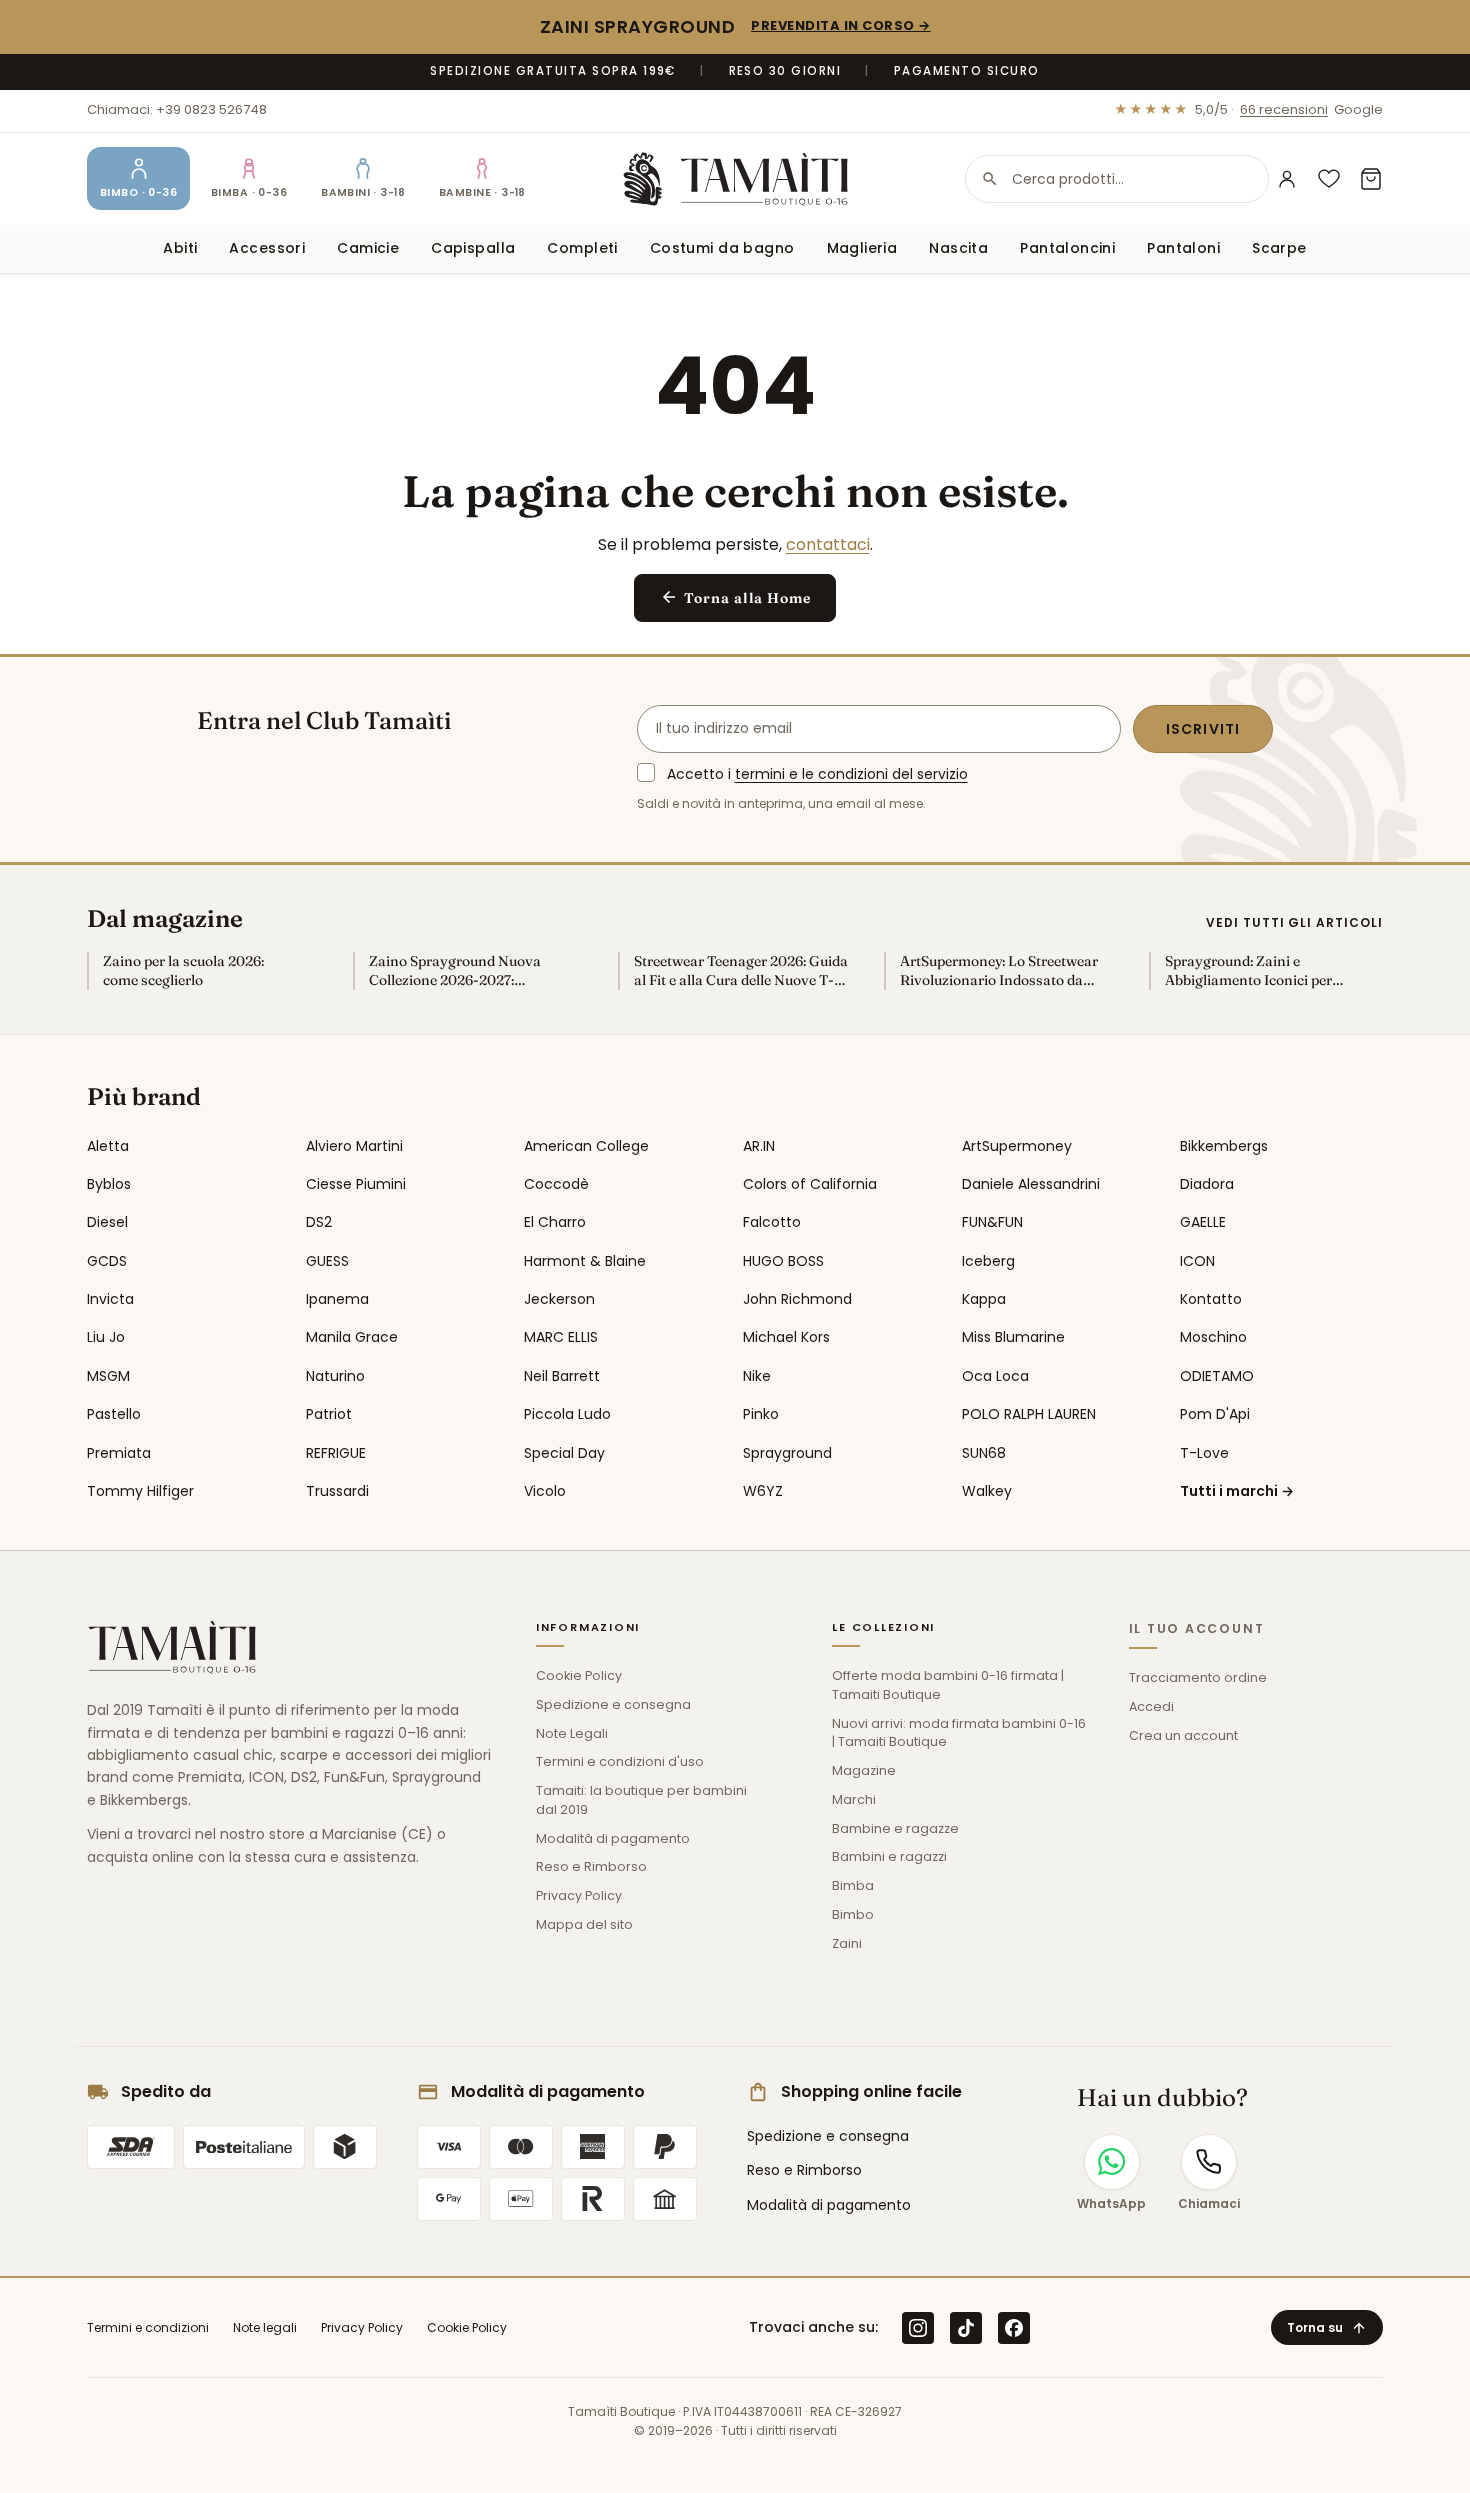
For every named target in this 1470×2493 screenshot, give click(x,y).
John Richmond (797, 1299)
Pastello (114, 1414)
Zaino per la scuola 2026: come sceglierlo (183, 970)
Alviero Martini (354, 1146)
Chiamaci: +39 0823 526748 (177, 109)
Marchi (854, 1799)
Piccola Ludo (567, 1414)
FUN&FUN (992, 1222)
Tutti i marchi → (1237, 1491)
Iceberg (988, 1261)
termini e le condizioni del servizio (851, 774)
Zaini (847, 1943)
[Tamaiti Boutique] (172, 1647)
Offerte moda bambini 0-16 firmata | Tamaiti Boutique (948, 1685)
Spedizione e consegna (613, 1704)
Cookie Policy (579, 1675)
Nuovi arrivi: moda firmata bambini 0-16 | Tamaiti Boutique (959, 1733)
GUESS (327, 1261)
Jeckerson (559, 1299)
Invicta (110, 1299)
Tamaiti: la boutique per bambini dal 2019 (641, 1800)
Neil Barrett (562, 1376)
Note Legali (572, 1733)
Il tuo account (1197, 1628)
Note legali (265, 2327)
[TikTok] (966, 2328)
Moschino (1213, 1337)
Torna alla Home (735, 597)
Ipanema (337, 1299)
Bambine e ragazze (895, 1828)
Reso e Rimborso (591, 1866)
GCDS (107, 1261)
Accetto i (817, 774)
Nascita (958, 248)
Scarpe (1279, 248)
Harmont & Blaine (585, 1261)
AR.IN (759, 1146)
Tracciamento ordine (1198, 1677)
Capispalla (473, 248)
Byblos (109, 1184)
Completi (582, 248)
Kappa (984, 1299)
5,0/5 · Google (1248, 109)
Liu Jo (106, 1337)
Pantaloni (1183, 248)
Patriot (329, 1414)
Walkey (987, 1491)
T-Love (1204, 1453)
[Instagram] (918, 2328)
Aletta (108, 1146)
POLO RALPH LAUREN (1029, 1414)
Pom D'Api (1215, 1414)
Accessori (267, 248)
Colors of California (810, 1184)
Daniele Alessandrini (1031, 1184)
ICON (1197, 1261)
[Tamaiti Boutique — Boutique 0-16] (735, 179)
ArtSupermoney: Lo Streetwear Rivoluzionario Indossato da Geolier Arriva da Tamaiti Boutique (999, 971)
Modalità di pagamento (613, 1838)
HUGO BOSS (783, 1261)
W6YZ (763, 1491)
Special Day (564, 1453)
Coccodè (556, 1184)
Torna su (1327, 2327)
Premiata (119, 1453)
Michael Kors (786, 1337)
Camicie (368, 248)
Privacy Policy (579, 1895)
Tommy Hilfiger (140, 1491)
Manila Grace (352, 1337)
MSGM (108, 1376)
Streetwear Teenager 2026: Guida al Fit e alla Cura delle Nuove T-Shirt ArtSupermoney (741, 971)
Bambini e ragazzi (889, 1856)
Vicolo (545, 1491)
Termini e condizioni (148, 2327)
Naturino (335, 1376)
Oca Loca (995, 1376)
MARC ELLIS (561, 1337)
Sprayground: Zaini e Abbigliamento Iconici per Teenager (1248, 971)
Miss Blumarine (1013, 1337)
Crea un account (1183, 1735)
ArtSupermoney (1017, 1146)
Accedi (1151, 1706)
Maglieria (862, 248)
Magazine (864, 1770)
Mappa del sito (584, 1924)
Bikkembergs (1224, 1146)
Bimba (853, 1885)
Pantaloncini (1067, 248)
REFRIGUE (336, 1453)
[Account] (1287, 179)
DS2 (319, 1222)
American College (586, 1146)
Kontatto (1211, 1299)
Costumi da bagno (722, 248)
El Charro (555, 1222)
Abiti (180, 248)
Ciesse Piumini (356, 1184)
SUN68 (984, 1453)
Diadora (1207, 1184)
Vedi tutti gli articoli (1294, 922)
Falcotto (772, 1222)
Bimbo (853, 1914)
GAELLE (1203, 1222)
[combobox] (1117, 179)
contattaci (828, 544)
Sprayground (787, 1453)
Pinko (761, 1414)
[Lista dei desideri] (1329, 179)
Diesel (107, 1222)
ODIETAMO (1217, 1376)
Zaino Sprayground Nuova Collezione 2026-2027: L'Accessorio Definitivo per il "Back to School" (460, 971)
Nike (757, 1376)
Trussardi (337, 1491)
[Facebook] (1014, 2328)
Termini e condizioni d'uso (620, 1761)
